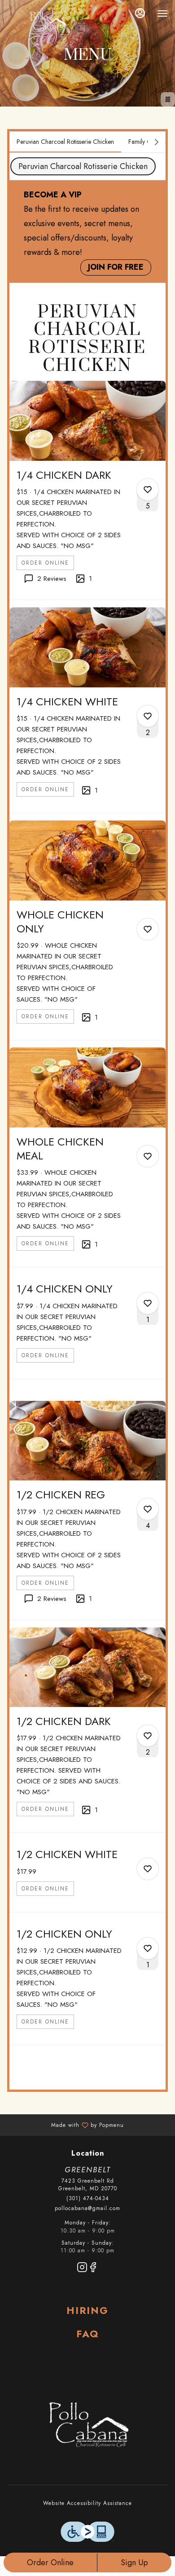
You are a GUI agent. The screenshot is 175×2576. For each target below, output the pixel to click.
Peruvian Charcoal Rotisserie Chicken (83, 166)
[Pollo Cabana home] (48, 22)
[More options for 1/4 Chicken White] (148, 716)
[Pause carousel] (168, 99)
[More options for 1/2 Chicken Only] (148, 1948)
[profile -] (140, 13)
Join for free (116, 267)
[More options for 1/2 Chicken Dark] (148, 1736)
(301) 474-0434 (88, 2199)
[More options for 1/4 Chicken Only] (148, 1303)
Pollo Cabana (87, 2426)
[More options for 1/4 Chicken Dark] (148, 490)
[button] (87, 490)
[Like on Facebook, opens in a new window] (93, 2269)
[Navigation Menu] (162, 13)
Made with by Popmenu (65, 2125)
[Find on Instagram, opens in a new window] (82, 2269)
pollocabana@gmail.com (87, 2208)
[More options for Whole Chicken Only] (148, 929)
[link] (45, 563)
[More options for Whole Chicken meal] (148, 1156)
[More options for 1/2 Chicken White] (148, 1869)
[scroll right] (157, 142)
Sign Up (134, 2563)
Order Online (50, 2563)
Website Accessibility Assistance (87, 2503)
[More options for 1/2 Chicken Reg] (148, 1509)
